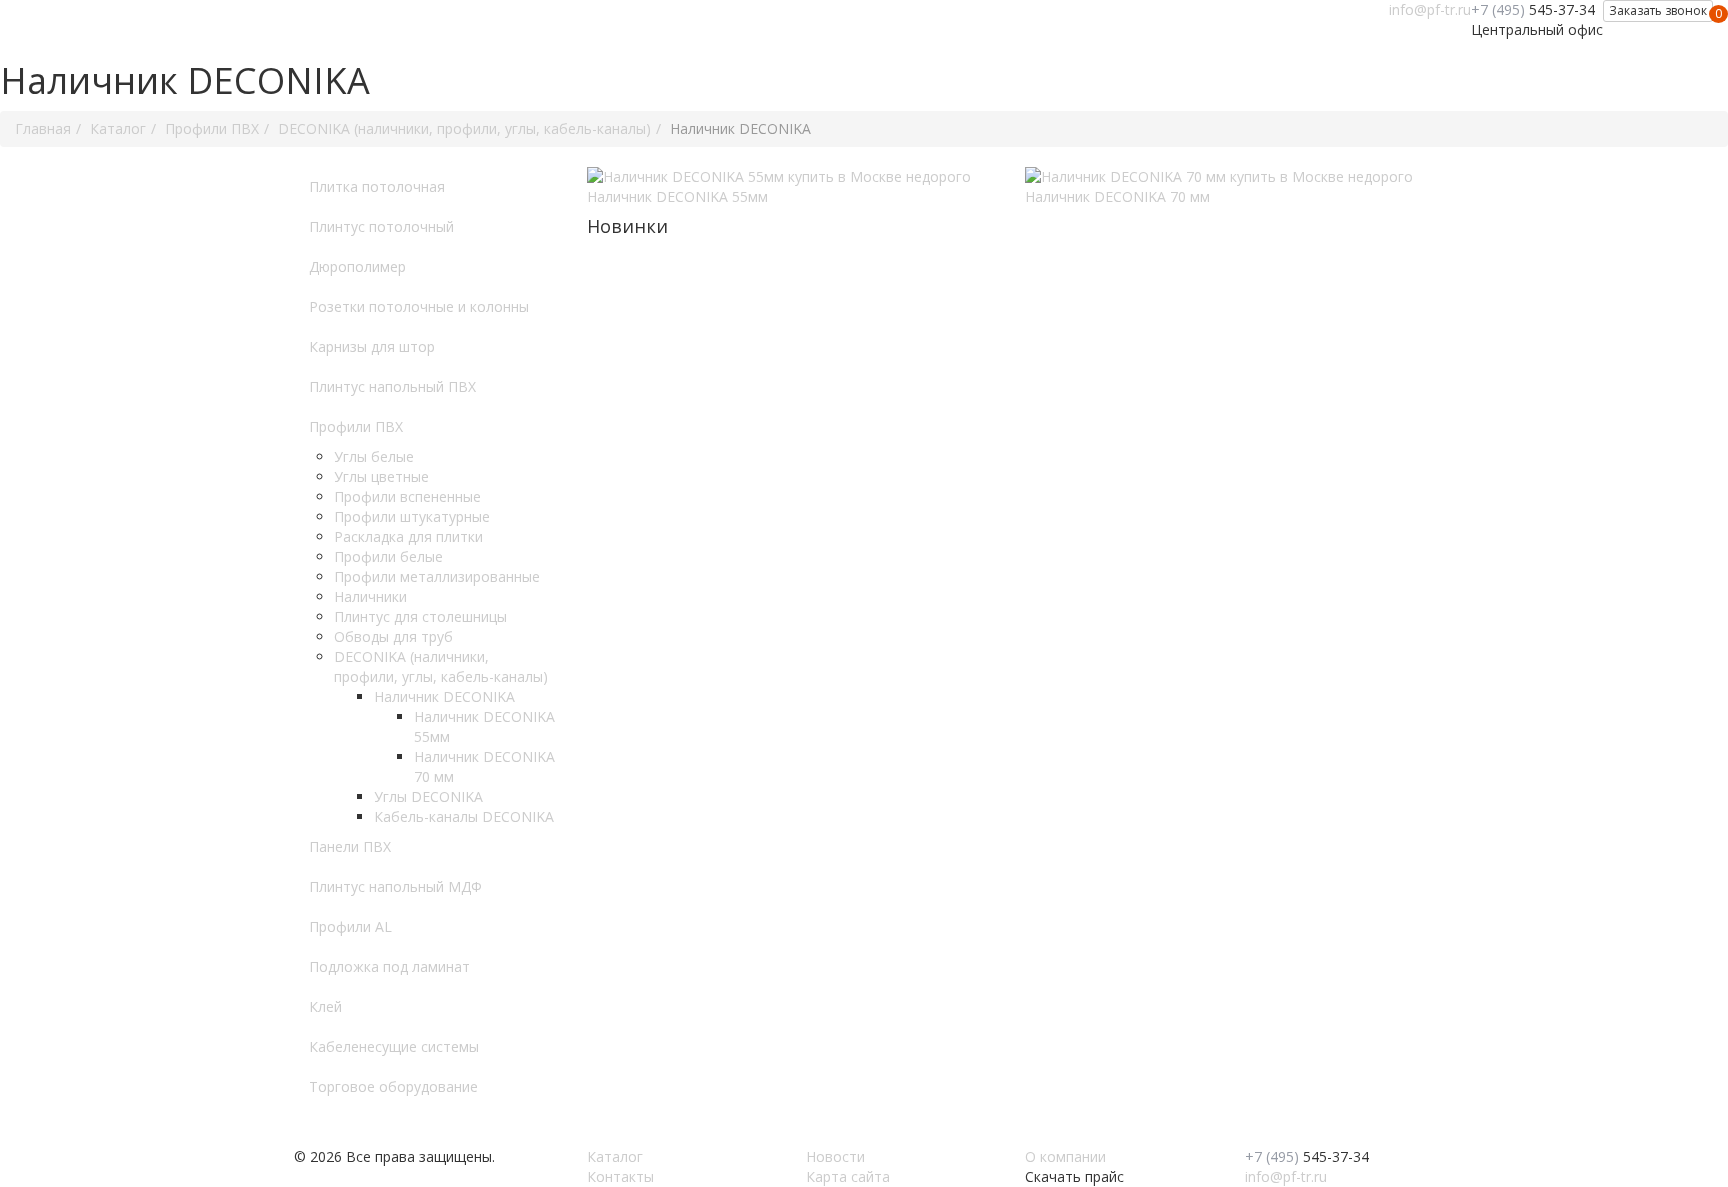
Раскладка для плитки (408, 536)
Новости (835, 1156)
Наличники (370, 596)
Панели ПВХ (350, 846)
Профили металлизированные (437, 576)
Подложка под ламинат (389, 966)
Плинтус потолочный (381, 226)
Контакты (620, 1176)
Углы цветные (381, 476)
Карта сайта (848, 1176)
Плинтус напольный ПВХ (392, 386)
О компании (1065, 1156)
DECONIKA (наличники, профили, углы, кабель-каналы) (441, 666)
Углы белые (374, 456)
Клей (325, 1006)
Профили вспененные (407, 496)
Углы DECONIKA (428, 796)
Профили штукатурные (412, 516)
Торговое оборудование (393, 1086)
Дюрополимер (357, 266)
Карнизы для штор (372, 346)
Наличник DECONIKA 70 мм (1117, 196)
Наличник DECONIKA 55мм (677, 196)
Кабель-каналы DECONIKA (464, 816)
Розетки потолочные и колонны (419, 306)
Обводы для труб (393, 636)
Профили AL (350, 926)
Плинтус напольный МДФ (395, 886)
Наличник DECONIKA (444, 696)
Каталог (615, 1156)
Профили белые (388, 556)
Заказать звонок (1658, 10)
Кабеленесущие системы (394, 1046)
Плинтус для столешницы (420, 616)
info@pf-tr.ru (1430, 9)
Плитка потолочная (377, 186)
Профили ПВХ (356, 426)
